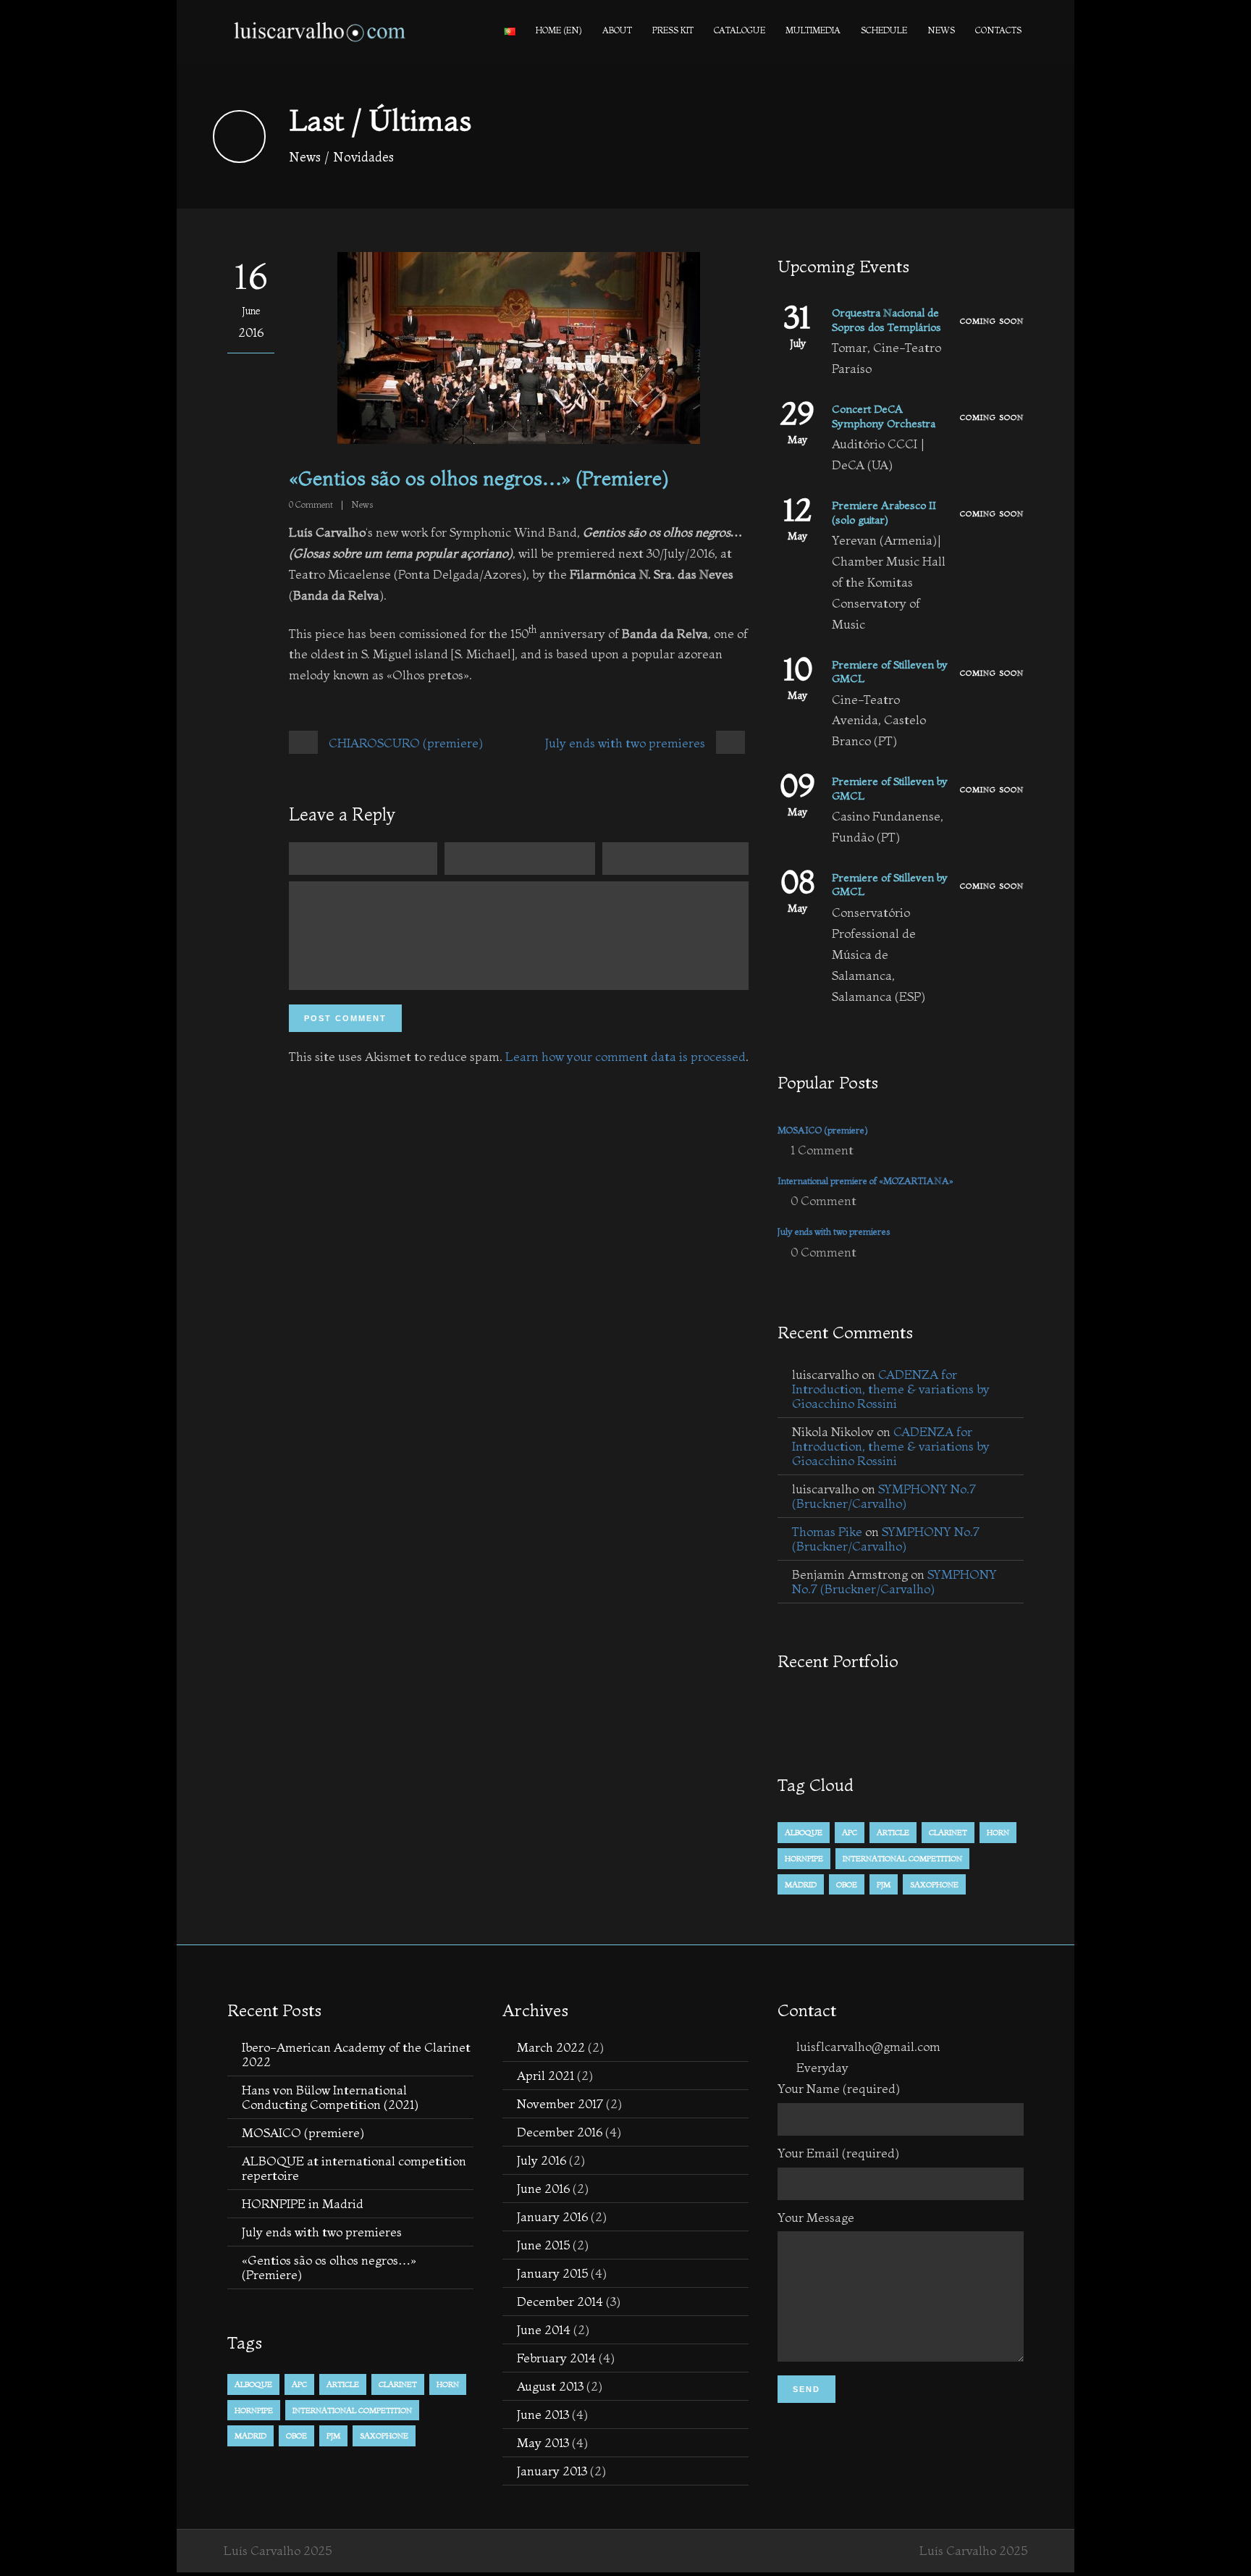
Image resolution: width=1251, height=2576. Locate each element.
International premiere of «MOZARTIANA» (865, 1180)
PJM (884, 1884)
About (617, 30)
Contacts (998, 30)
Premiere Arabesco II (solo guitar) (884, 512)
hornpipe (804, 1858)
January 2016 (552, 2216)
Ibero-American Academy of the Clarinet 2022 (356, 2054)
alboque (804, 1832)
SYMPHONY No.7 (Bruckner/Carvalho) (884, 1496)
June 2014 (544, 2329)
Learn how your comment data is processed (625, 1056)
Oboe (847, 1884)
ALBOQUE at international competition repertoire (354, 2168)
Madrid (801, 1884)
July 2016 (542, 2160)
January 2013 (552, 2471)
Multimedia (813, 30)
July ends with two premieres (834, 1231)
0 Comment (824, 1200)
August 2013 (550, 2386)
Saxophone (934, 1884)
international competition (902, 1858)
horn (998, 1832)
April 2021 (546, 2075)
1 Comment (822, 1150)
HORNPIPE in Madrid (303, 2203)
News (941, 30)
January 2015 (552, 2273)
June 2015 (543, 2245)
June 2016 (543, 2188)
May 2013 (543, 2442)
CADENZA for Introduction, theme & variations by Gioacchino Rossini (891, 1389)
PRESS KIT (673, 30)
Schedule (884, 30)
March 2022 (551, 2047)
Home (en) (559, 30)
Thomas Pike (827, 1531)
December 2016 (560, 2132)
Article (893, 1832)
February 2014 (556, 2358)
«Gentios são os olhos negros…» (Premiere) (329, 2267)
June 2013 (543, 2414)
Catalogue (740, 30)
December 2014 (560, 2301)
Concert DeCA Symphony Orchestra (884, 416)
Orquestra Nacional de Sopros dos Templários (886, 320)
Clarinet (948, 1832)
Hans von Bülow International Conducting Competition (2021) (330, 2097)
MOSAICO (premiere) (823, 1130)
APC (850, 1832)
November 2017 (560, 2103)
